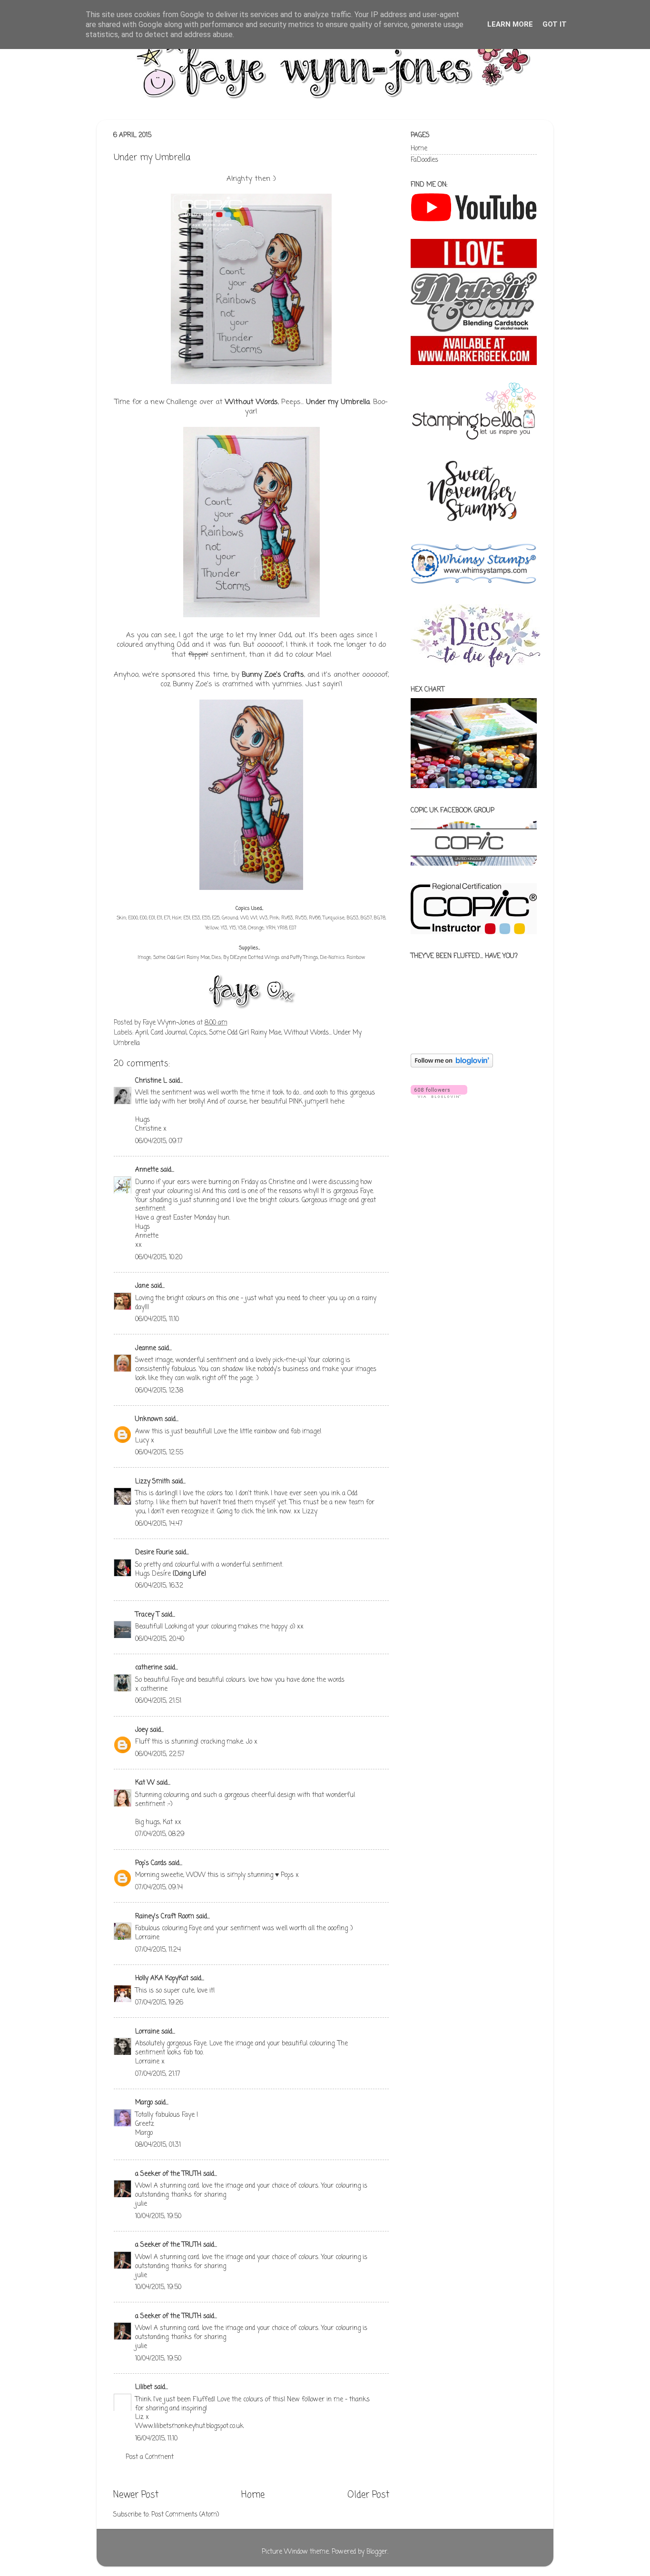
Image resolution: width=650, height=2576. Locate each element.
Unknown (149, 1419)
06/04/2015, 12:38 (159, 1391)
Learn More (510, 24)
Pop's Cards (151, 1863)
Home (253, 2495)
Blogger (377, 2552)
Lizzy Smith (153, 1482)
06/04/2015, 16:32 (159, 1586)
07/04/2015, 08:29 (160, 1834)
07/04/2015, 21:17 (158, 2074)
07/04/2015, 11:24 (158, 1950)
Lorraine (147, 2032)
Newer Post (136, 2495)
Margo (144, 2103)
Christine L (151, 1081)
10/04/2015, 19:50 (158, 2216)
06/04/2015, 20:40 (160, 1639)
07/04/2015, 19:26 (159, 2003)
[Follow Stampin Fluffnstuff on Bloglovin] (452, 1066)
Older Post (368, 2495)
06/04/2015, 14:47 (159, 1524)
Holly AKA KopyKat (162, 1979)
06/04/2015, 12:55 (159, 1453)
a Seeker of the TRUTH (168, 2174)
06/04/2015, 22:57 (160, 1754)
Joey (142, 1730)
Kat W (145, 1783)
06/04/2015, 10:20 (159, 1258)
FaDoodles (424, 160)
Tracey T (147, 1615)
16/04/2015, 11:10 (156, 2439)
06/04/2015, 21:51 (158, 1701)
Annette (147, 1170)
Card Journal (169, 1033)
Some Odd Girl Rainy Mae (182, 958)
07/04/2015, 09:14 (159, 1888)
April (142, 1033)
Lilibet (144, 2387)
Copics (198, 1033)
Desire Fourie (154, 1553)
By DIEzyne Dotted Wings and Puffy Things (271, 958)
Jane (143, 1286)
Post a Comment (150, 2457)
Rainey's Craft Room (165, 1917)
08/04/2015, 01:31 (158, 2145)
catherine (149, 1668)
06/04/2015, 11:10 (157, 1319)
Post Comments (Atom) (185, 2515)
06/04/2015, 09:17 (159, 1141)
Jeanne (146, 1348)
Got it (555, 24)
